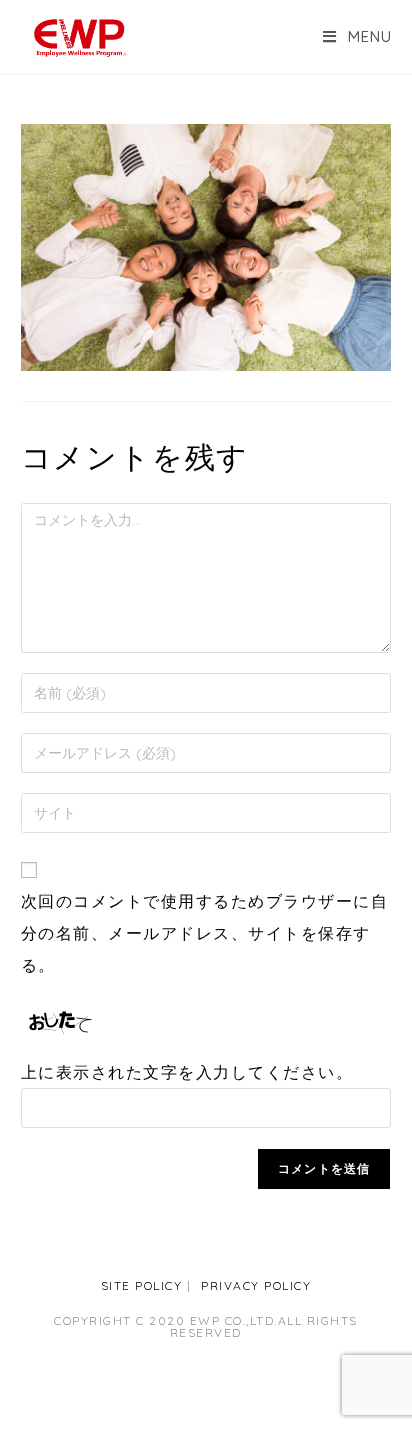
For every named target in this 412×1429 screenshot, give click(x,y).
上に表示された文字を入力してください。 (187, 1072)
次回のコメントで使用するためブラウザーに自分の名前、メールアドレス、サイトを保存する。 (205, 933)
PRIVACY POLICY (256, 1285)
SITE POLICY (142, 1285)
